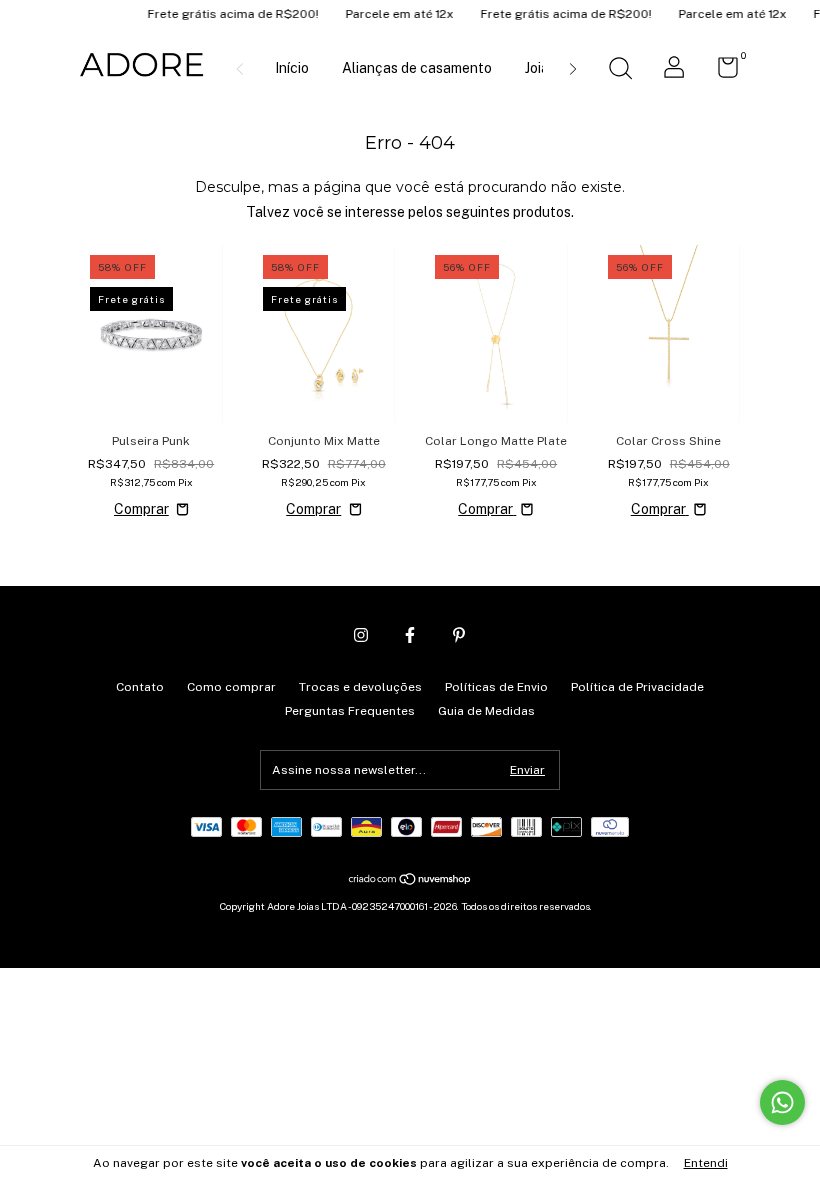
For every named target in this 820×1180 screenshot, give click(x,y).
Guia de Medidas (486, 711)
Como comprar (231, 687)
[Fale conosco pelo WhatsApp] (782, 1102)
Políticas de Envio (496, 687)
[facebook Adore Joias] (410, 635)
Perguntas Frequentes (350, 711)
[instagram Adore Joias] (361, 635)
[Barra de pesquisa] (620, 71)
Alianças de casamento (417, 68)
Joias (540, 68)
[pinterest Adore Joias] (459, 635)
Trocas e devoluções (360, 687)
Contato (140, 687)
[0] (720, 72)
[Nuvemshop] (410, 881)
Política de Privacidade (637, 687)
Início (292, 68)
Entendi (706, 1163)
